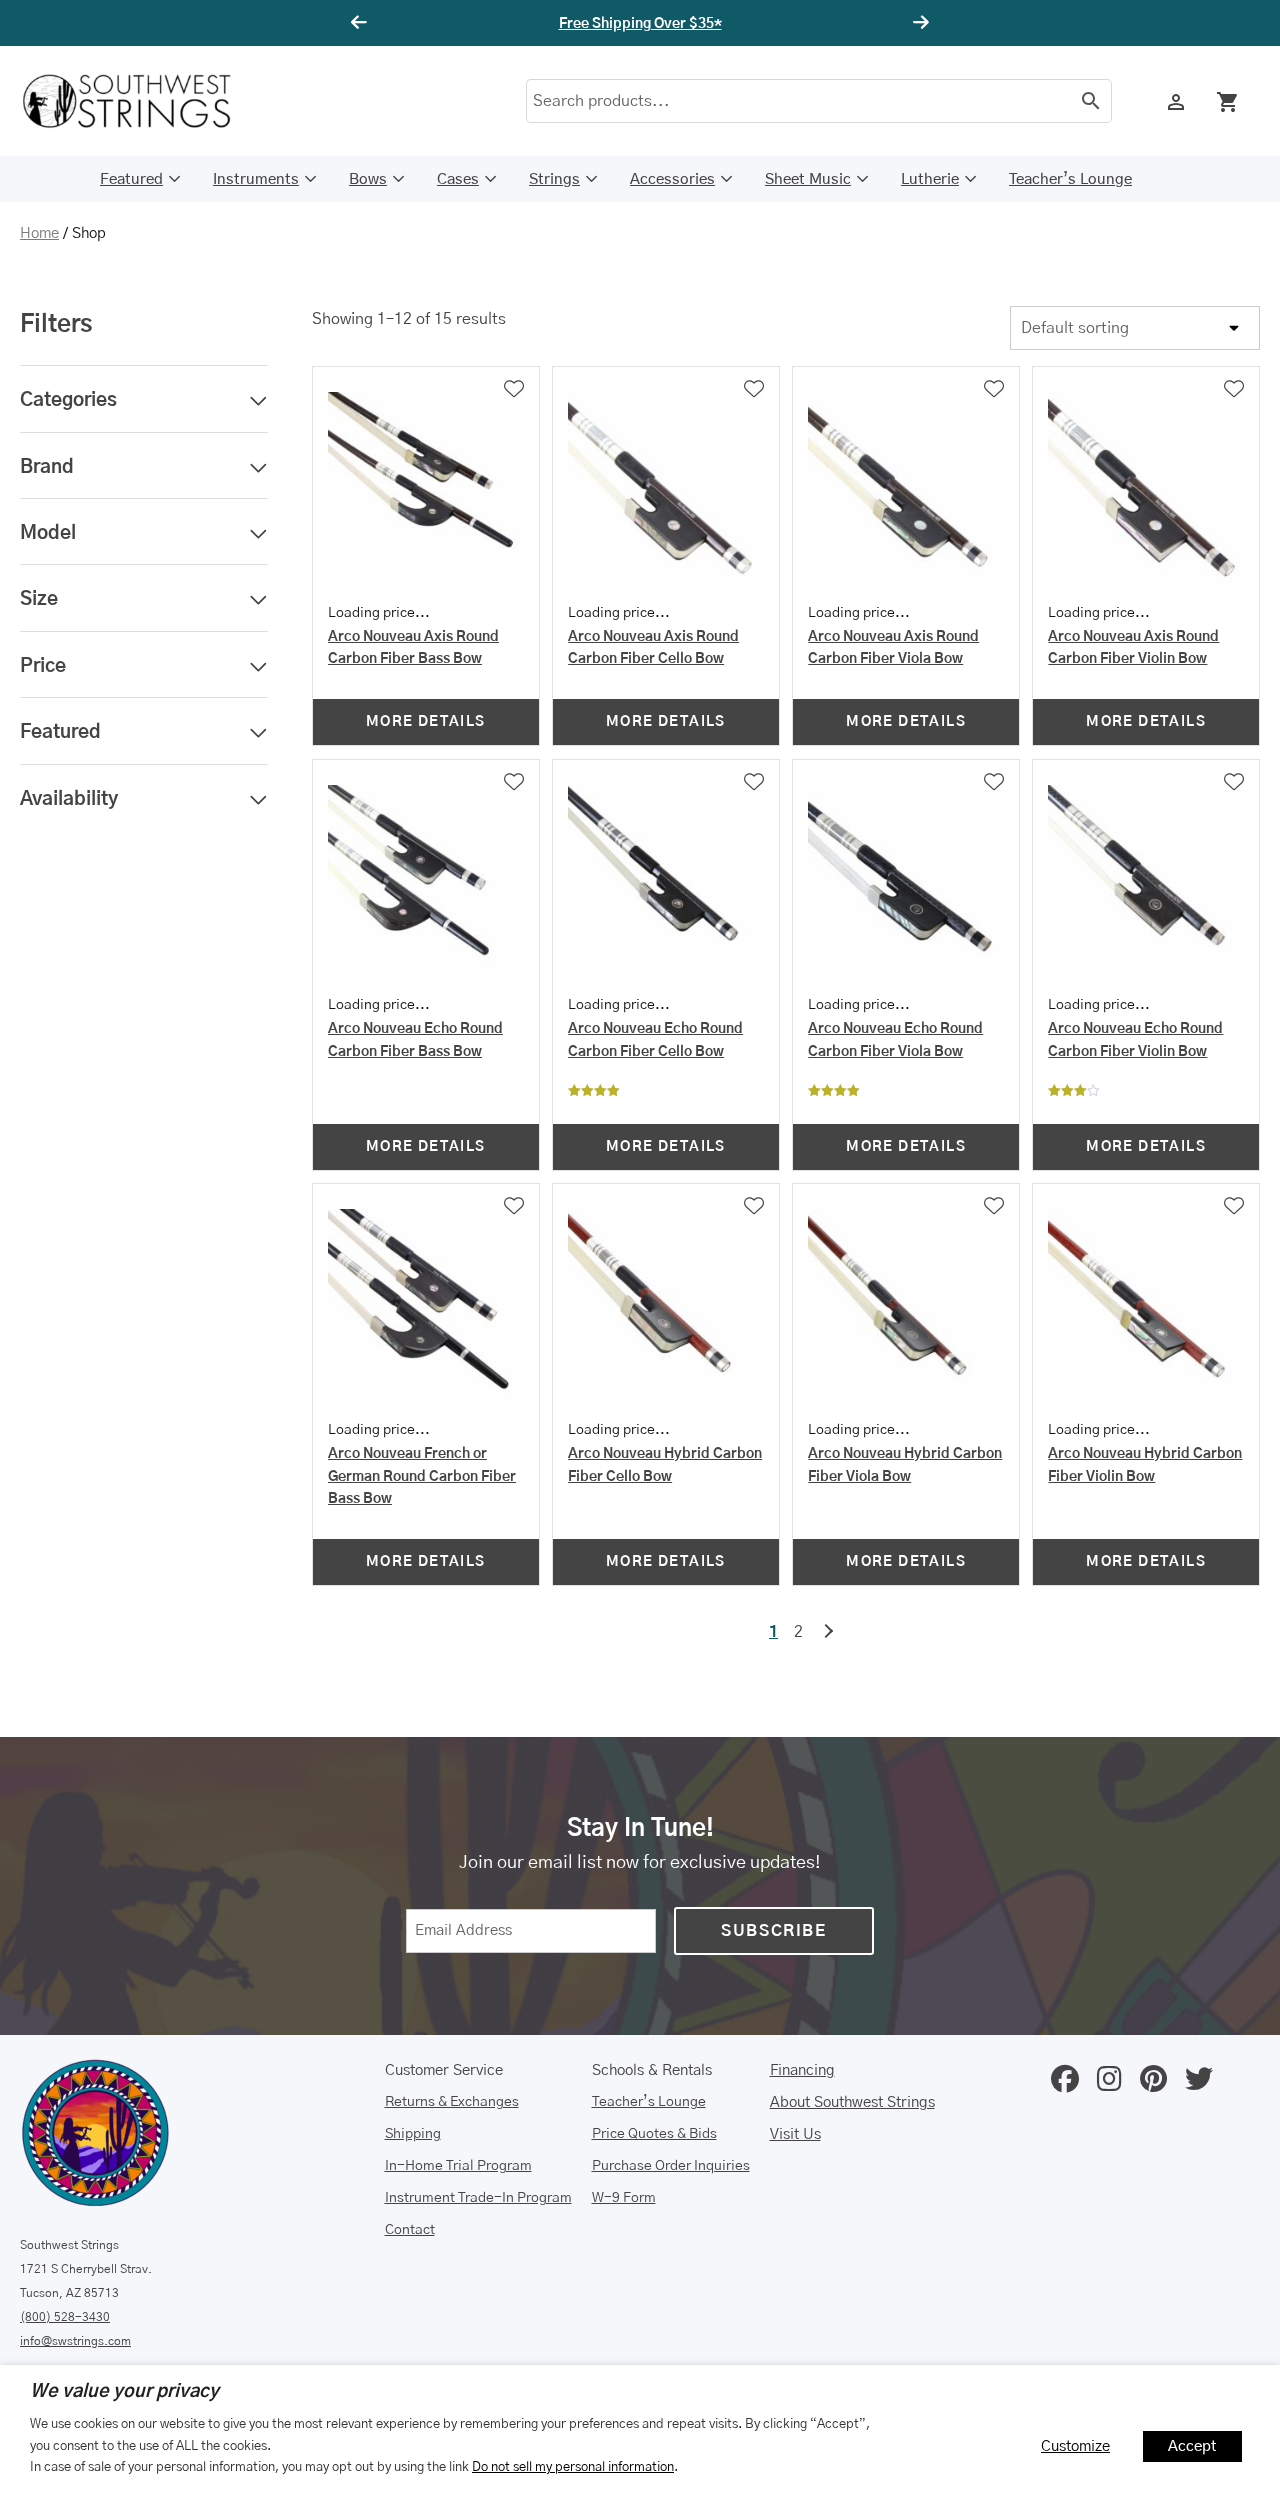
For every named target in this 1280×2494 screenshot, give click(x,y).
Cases (458, 179)
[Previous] (362, 23)
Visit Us (795, 2134)
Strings (554, 179)
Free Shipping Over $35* (640, 24)
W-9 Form (624, 2198)
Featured (131, 179)
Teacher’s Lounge (1070, 179)
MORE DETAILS (426, 722)
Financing (802, 2070)
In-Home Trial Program (458, 2166)
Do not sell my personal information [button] (573, 2467)
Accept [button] (1192, 2446)
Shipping (413, 2134)
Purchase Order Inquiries (671, 2166)
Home (39, 233)
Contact (410, 2230)
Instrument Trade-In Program (478, 2198)
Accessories (672, 179)
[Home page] (140, 101)
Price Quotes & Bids (654, 2134)
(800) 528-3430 (65, 2317)
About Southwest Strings (852, 2102)
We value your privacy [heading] (124, 2392)
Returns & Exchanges (452, 2102)
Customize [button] (1075, 2446)
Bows (368, 179)
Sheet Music (808, 179)
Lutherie (930, 179)
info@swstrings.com (75, 2341)
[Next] (918, 23)
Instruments (256, 179)
